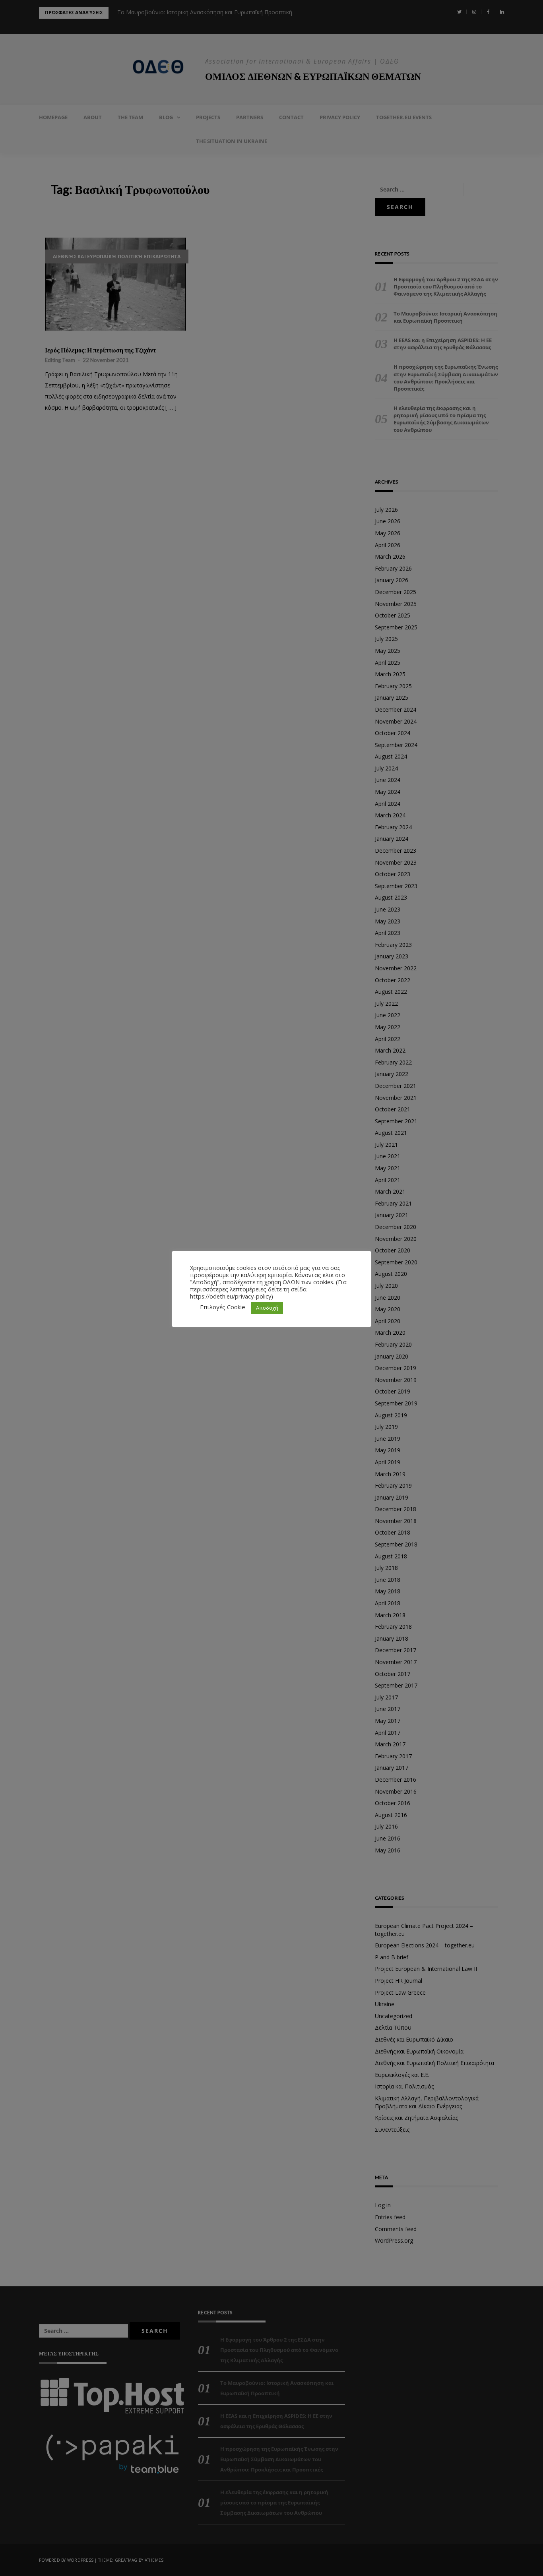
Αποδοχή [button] (267, 1308)
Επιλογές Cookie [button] (223, 1307)
